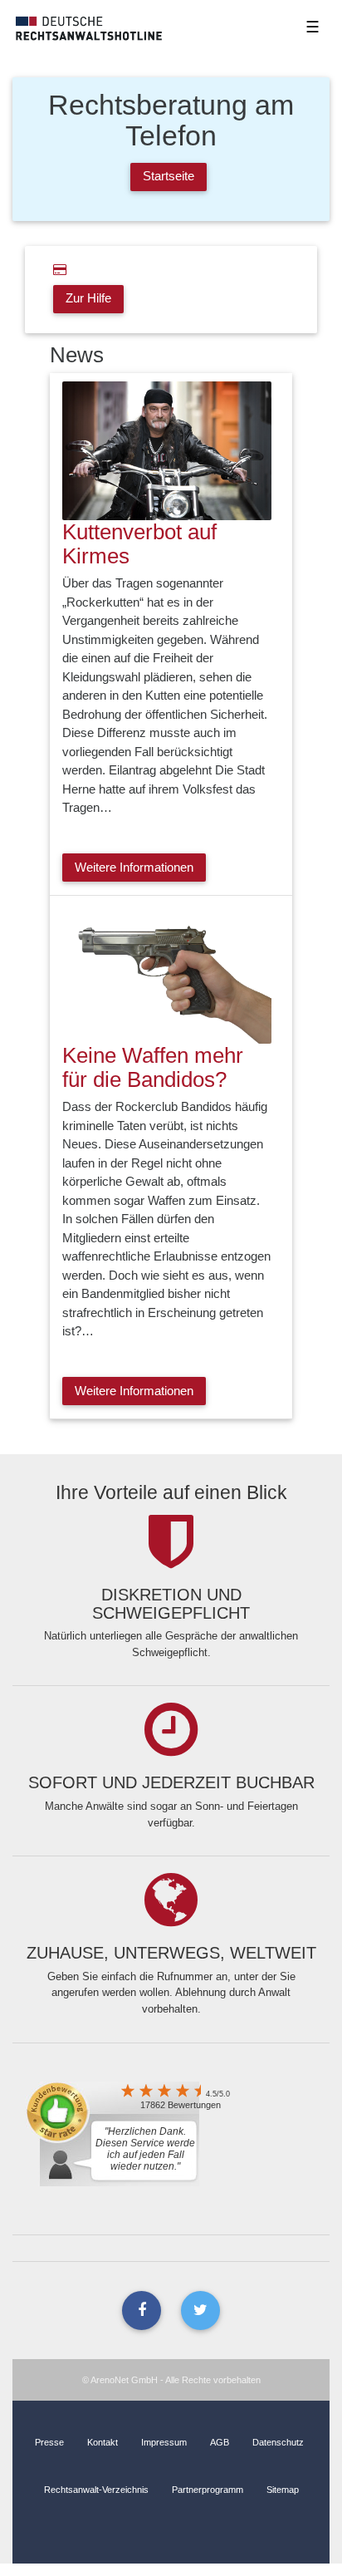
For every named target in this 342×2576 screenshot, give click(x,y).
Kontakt (103, 2442)
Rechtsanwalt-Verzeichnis (96, 2490)
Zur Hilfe (88, 298)
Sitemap (283, 2490)
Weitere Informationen (134, 867)
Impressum (164, 2442)
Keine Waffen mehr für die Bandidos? (153, 1067)
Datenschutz (278, 2442)
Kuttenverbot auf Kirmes (139, 544)
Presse (49, 2442)
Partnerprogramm (208, 2490)
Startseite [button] (169, 176)
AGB (220, 2442)
